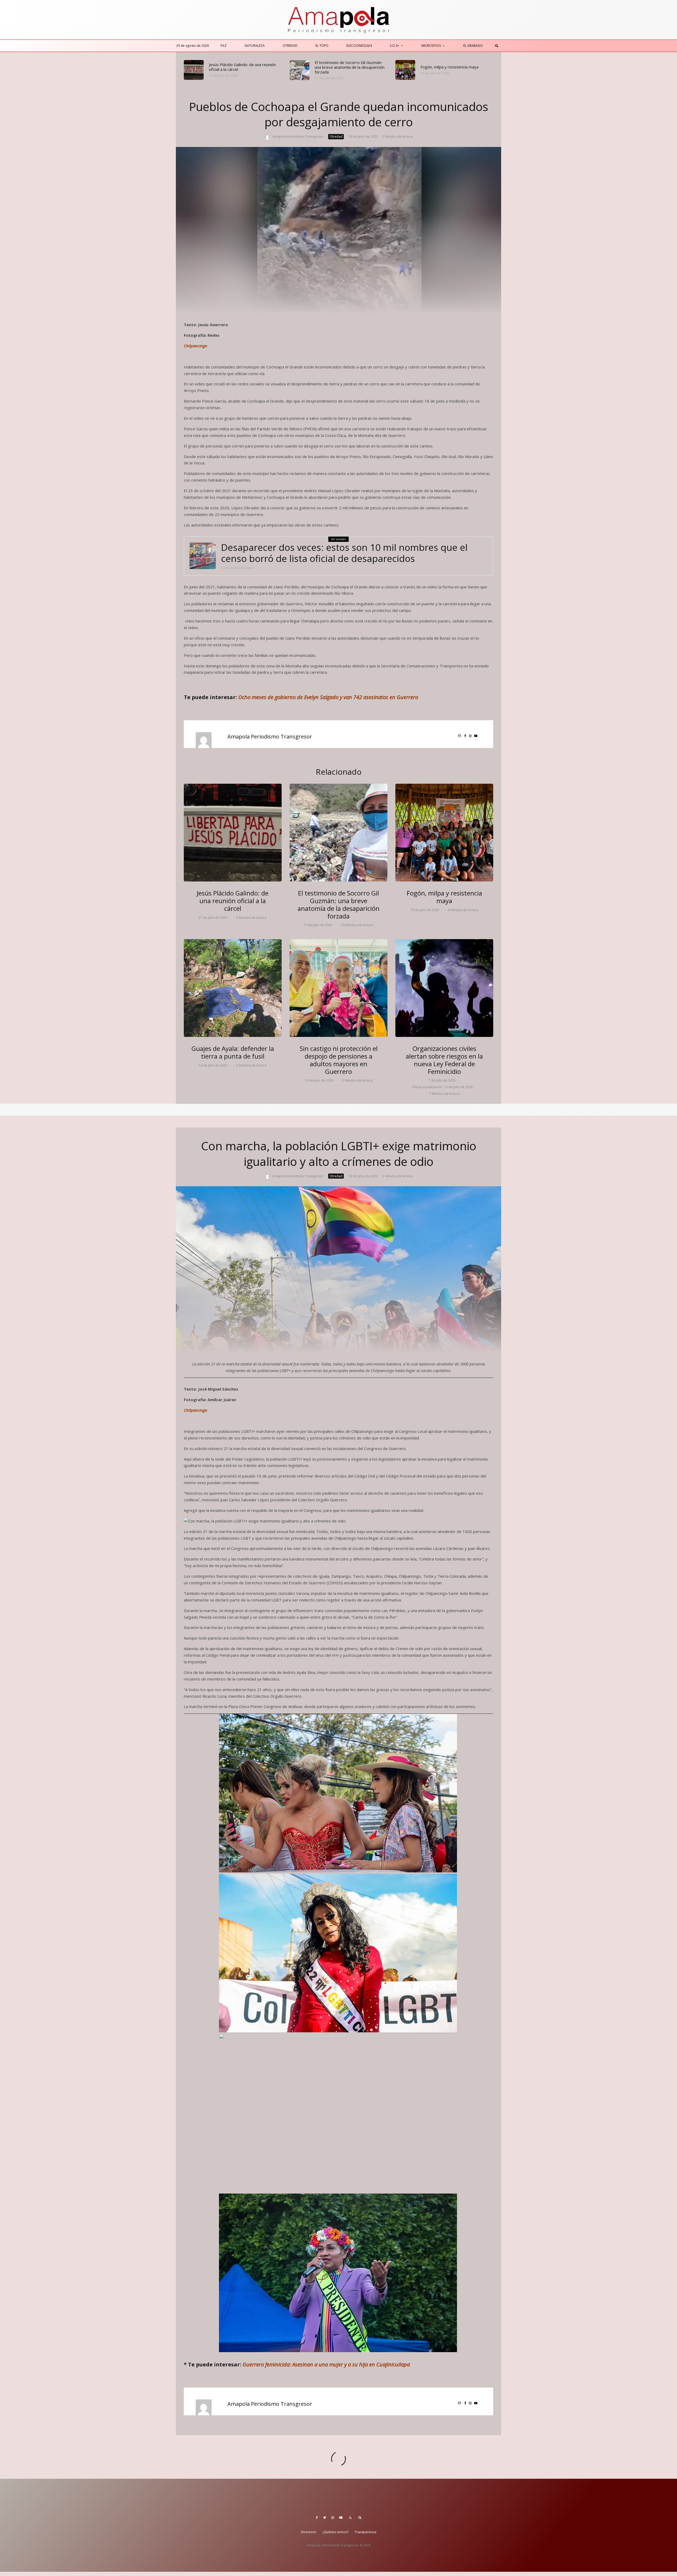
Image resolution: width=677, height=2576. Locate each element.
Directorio (309, 2532)
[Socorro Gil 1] (299, 70)
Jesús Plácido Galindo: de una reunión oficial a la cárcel (242, 67)
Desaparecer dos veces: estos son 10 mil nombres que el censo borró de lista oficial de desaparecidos (344, 553)
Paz (224, 46)
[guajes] (233, 988)
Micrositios (431, 46)
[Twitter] (325, 2518)
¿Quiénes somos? (335, 2532)
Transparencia (365, 2532)
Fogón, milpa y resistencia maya (449, 67)
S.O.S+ (394, 46)
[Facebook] (317, 2518)
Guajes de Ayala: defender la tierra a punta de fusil (233, 1052)
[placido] (194, 70)
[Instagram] (333, 2518)
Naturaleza (255, 46)
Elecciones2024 (359, 46)
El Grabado (473, 46)
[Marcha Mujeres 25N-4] (444, 988)
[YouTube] (341, 2518)
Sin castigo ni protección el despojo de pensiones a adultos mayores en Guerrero (339, 1060)
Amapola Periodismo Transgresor (298, 137)
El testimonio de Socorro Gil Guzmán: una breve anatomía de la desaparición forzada (350, 67)
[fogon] (405, 70)
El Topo (322, 46)
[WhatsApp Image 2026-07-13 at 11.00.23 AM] (338, 988)
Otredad (290, 46)
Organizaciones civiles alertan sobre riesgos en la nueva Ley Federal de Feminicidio (444, 1060)
